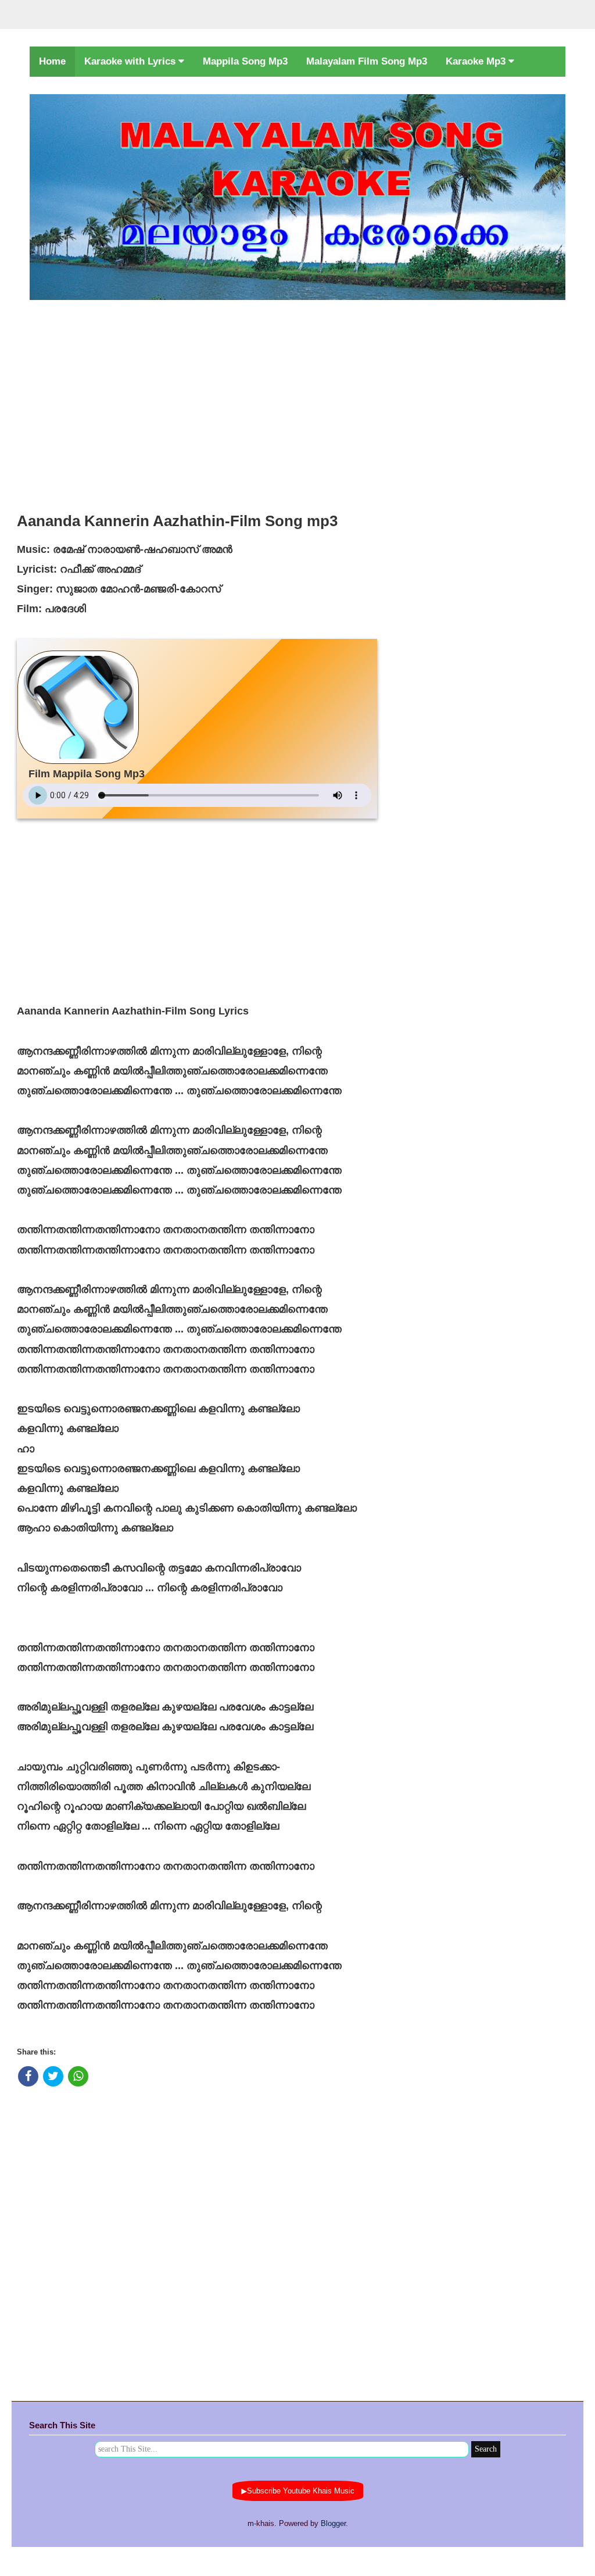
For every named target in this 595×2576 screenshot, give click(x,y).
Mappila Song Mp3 (245, 61)
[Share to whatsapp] (78, 2076)
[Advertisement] (297, 403)
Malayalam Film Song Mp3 (367, 61)
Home (52, 61)
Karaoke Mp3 (477, 61)
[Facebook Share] (28, 2076)
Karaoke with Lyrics (131, 61)
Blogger (333, 2523)
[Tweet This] (53, 2076)
